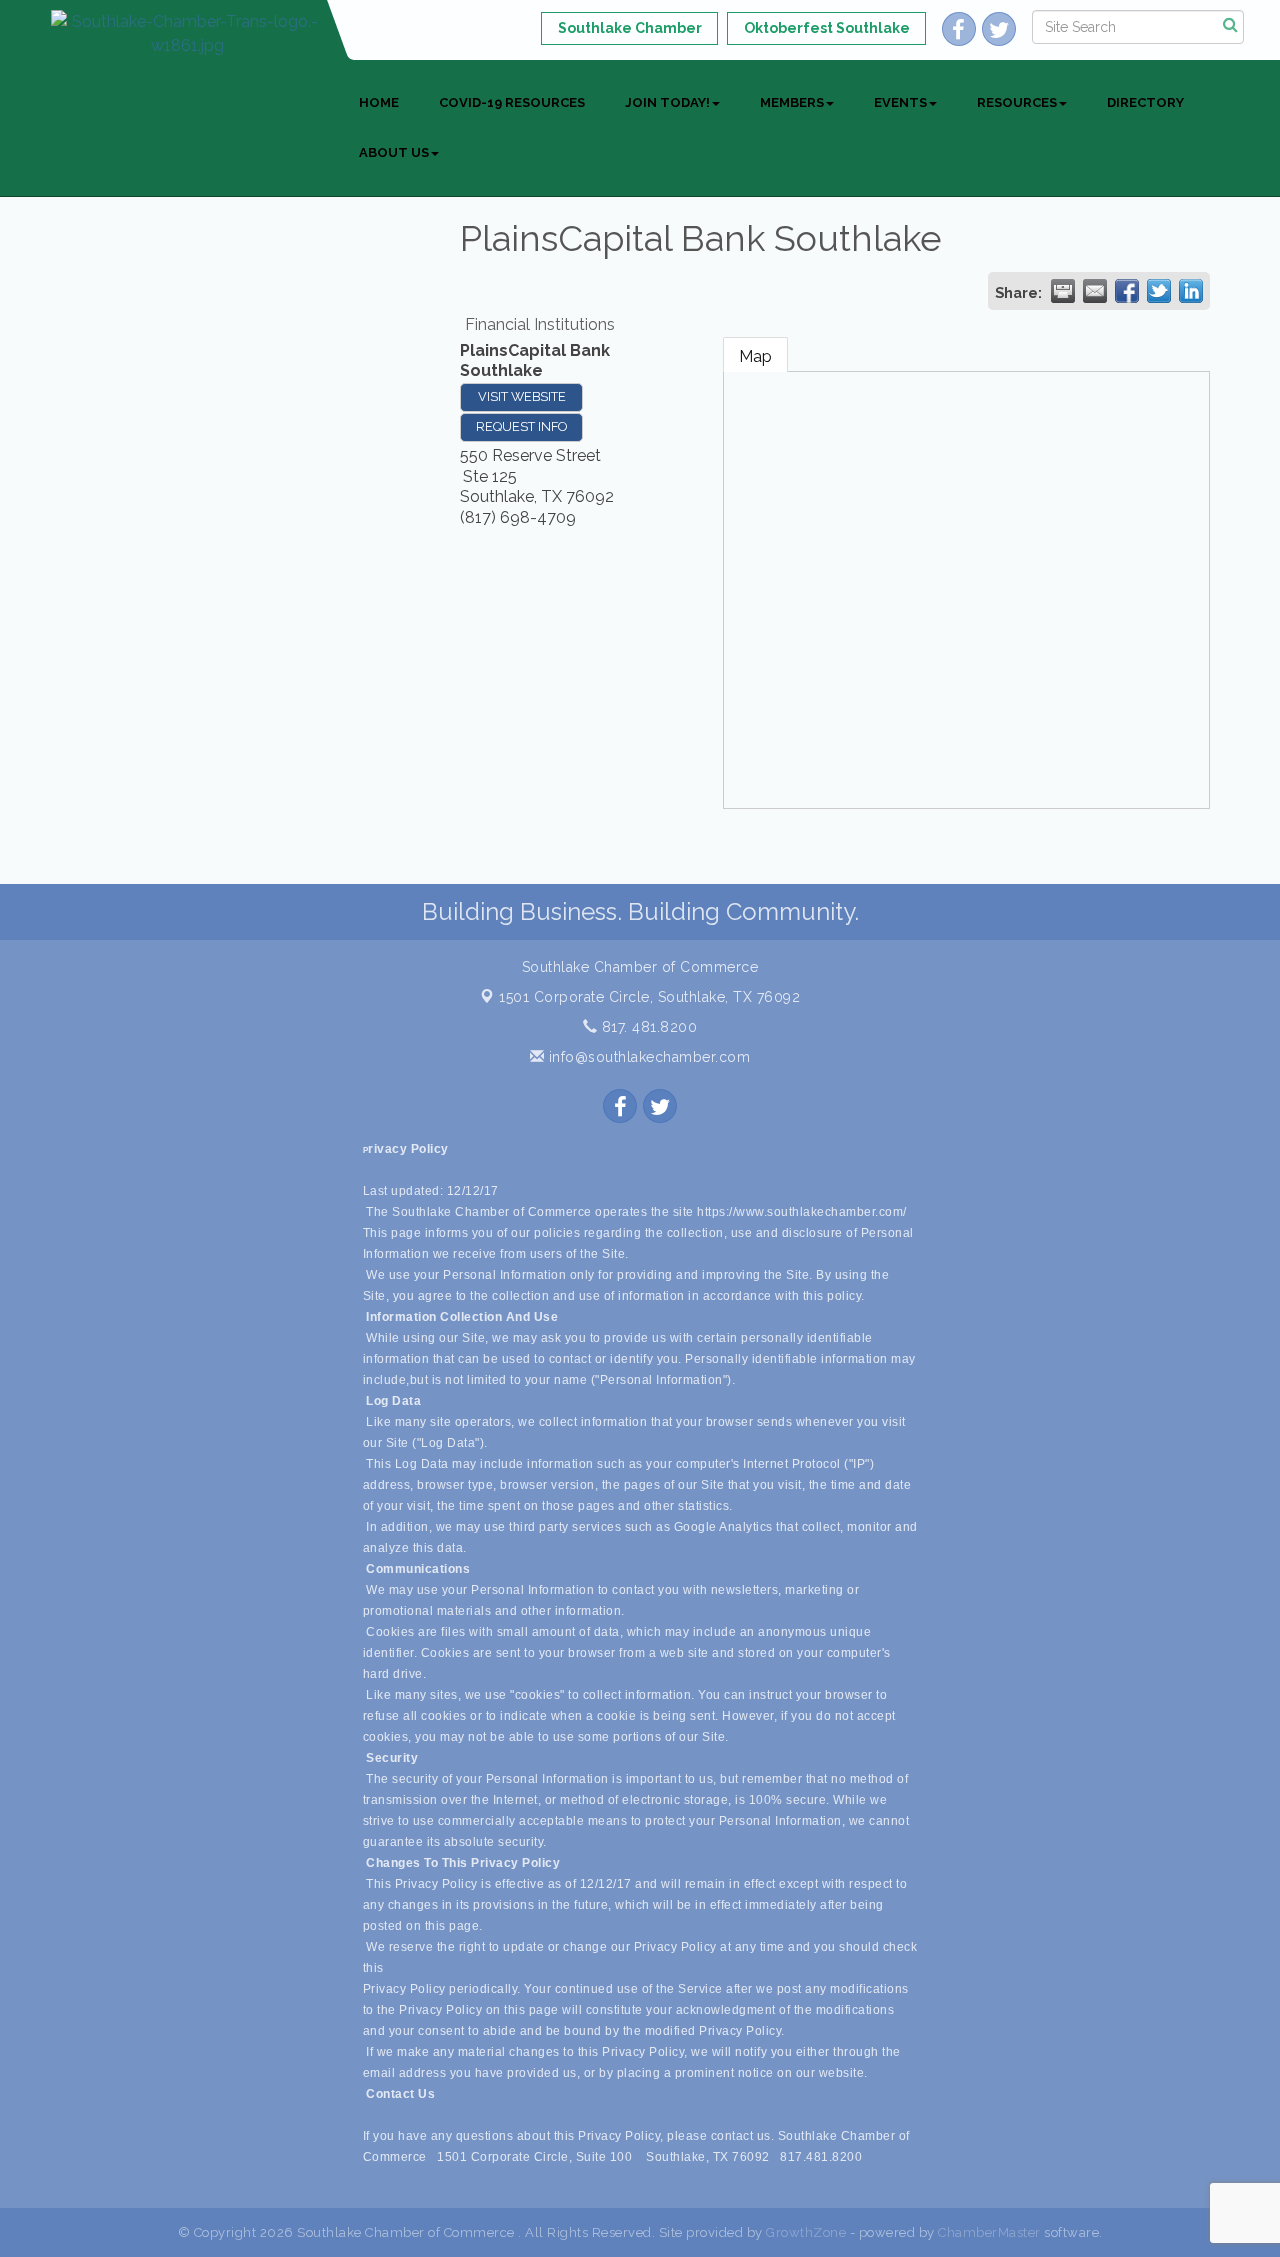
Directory (1145, 102)
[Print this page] (1063, 291)
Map (755, 356)
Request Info (521, 426)
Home (379, 102)
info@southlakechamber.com (647, 1057)
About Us (394, 152)
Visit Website (522, 396)
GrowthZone (806, 2232)
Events (900, 102)
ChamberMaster (989, 2232)
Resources (1017, 102)
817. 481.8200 (647, 1027)
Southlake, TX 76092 (649, 997)
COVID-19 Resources (512, 102)
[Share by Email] (1095, 291)
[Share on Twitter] (1159, 291)
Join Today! (667, 102)
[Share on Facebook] (1127, 291)
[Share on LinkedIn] (1191, 291)
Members (792, 102)
